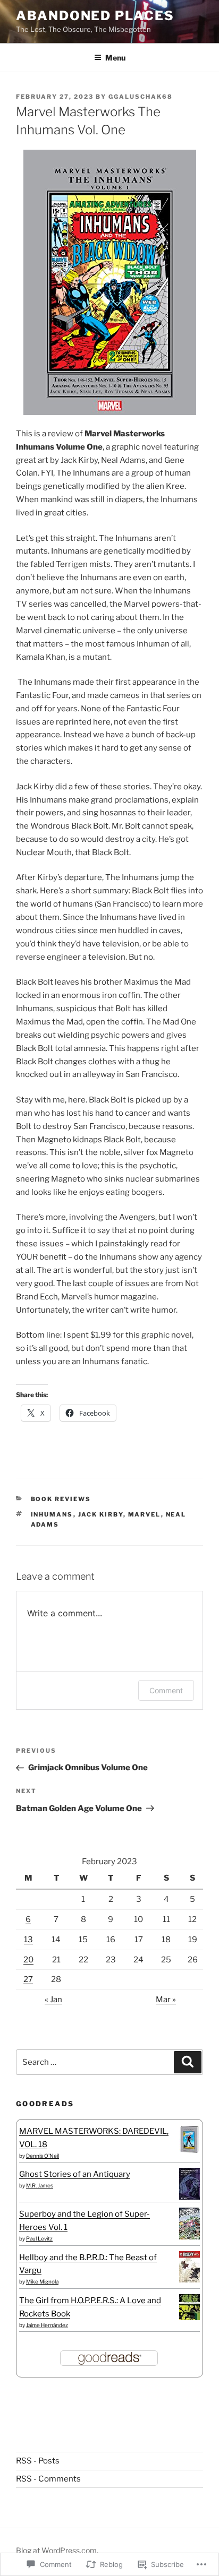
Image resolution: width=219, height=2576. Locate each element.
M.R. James (40, 2185)
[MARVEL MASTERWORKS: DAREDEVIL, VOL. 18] (189, 2152)
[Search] (188, 2062)
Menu (115, 58)
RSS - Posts (38, 2461)
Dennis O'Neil (43, 2156)
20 (28, 1960)
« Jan (53, 2000)
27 (28, 1979)
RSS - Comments (48, 2479)
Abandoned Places (95, 16)
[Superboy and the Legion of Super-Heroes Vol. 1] (189, 2237)
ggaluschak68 (141, 97)
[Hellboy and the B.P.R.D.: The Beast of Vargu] (189, 2280)
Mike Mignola (42, 2281)
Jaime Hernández (47, 2325)
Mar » (166, 2000)
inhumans (52, 1514)
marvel (145, 1514)
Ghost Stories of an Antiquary (75, 2174)
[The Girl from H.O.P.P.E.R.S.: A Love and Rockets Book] (189, 2317)
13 (28, 1940)
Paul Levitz (39, 2238)
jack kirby (101, 1514)
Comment (166, 1690)
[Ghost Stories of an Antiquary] (189, 2198)
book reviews (61, 1499)
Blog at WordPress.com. (57, 2550)
